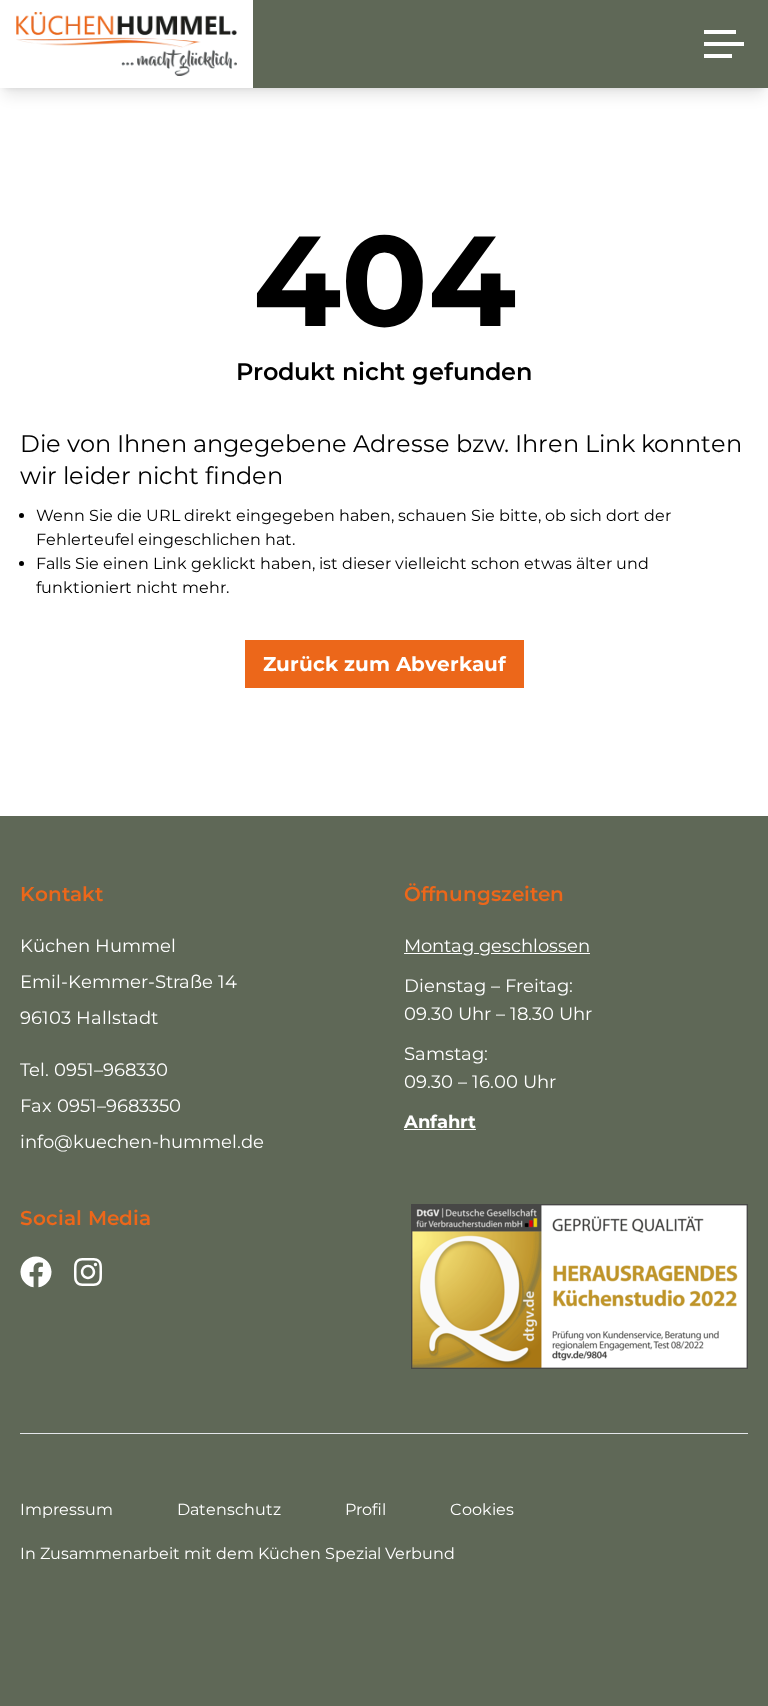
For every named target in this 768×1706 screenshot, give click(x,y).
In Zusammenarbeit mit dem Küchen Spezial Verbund (237, 1553)
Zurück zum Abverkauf (384, 664)
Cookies (482, 1509)
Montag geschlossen (497, 946)
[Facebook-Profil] (36, 1272)
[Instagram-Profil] (88, 1272)
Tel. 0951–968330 (94, 1070)
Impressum (66, 1509)
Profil (365, 1509)
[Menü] (724, 44)
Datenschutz (229, 1509)
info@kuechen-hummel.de (142, 1142)
